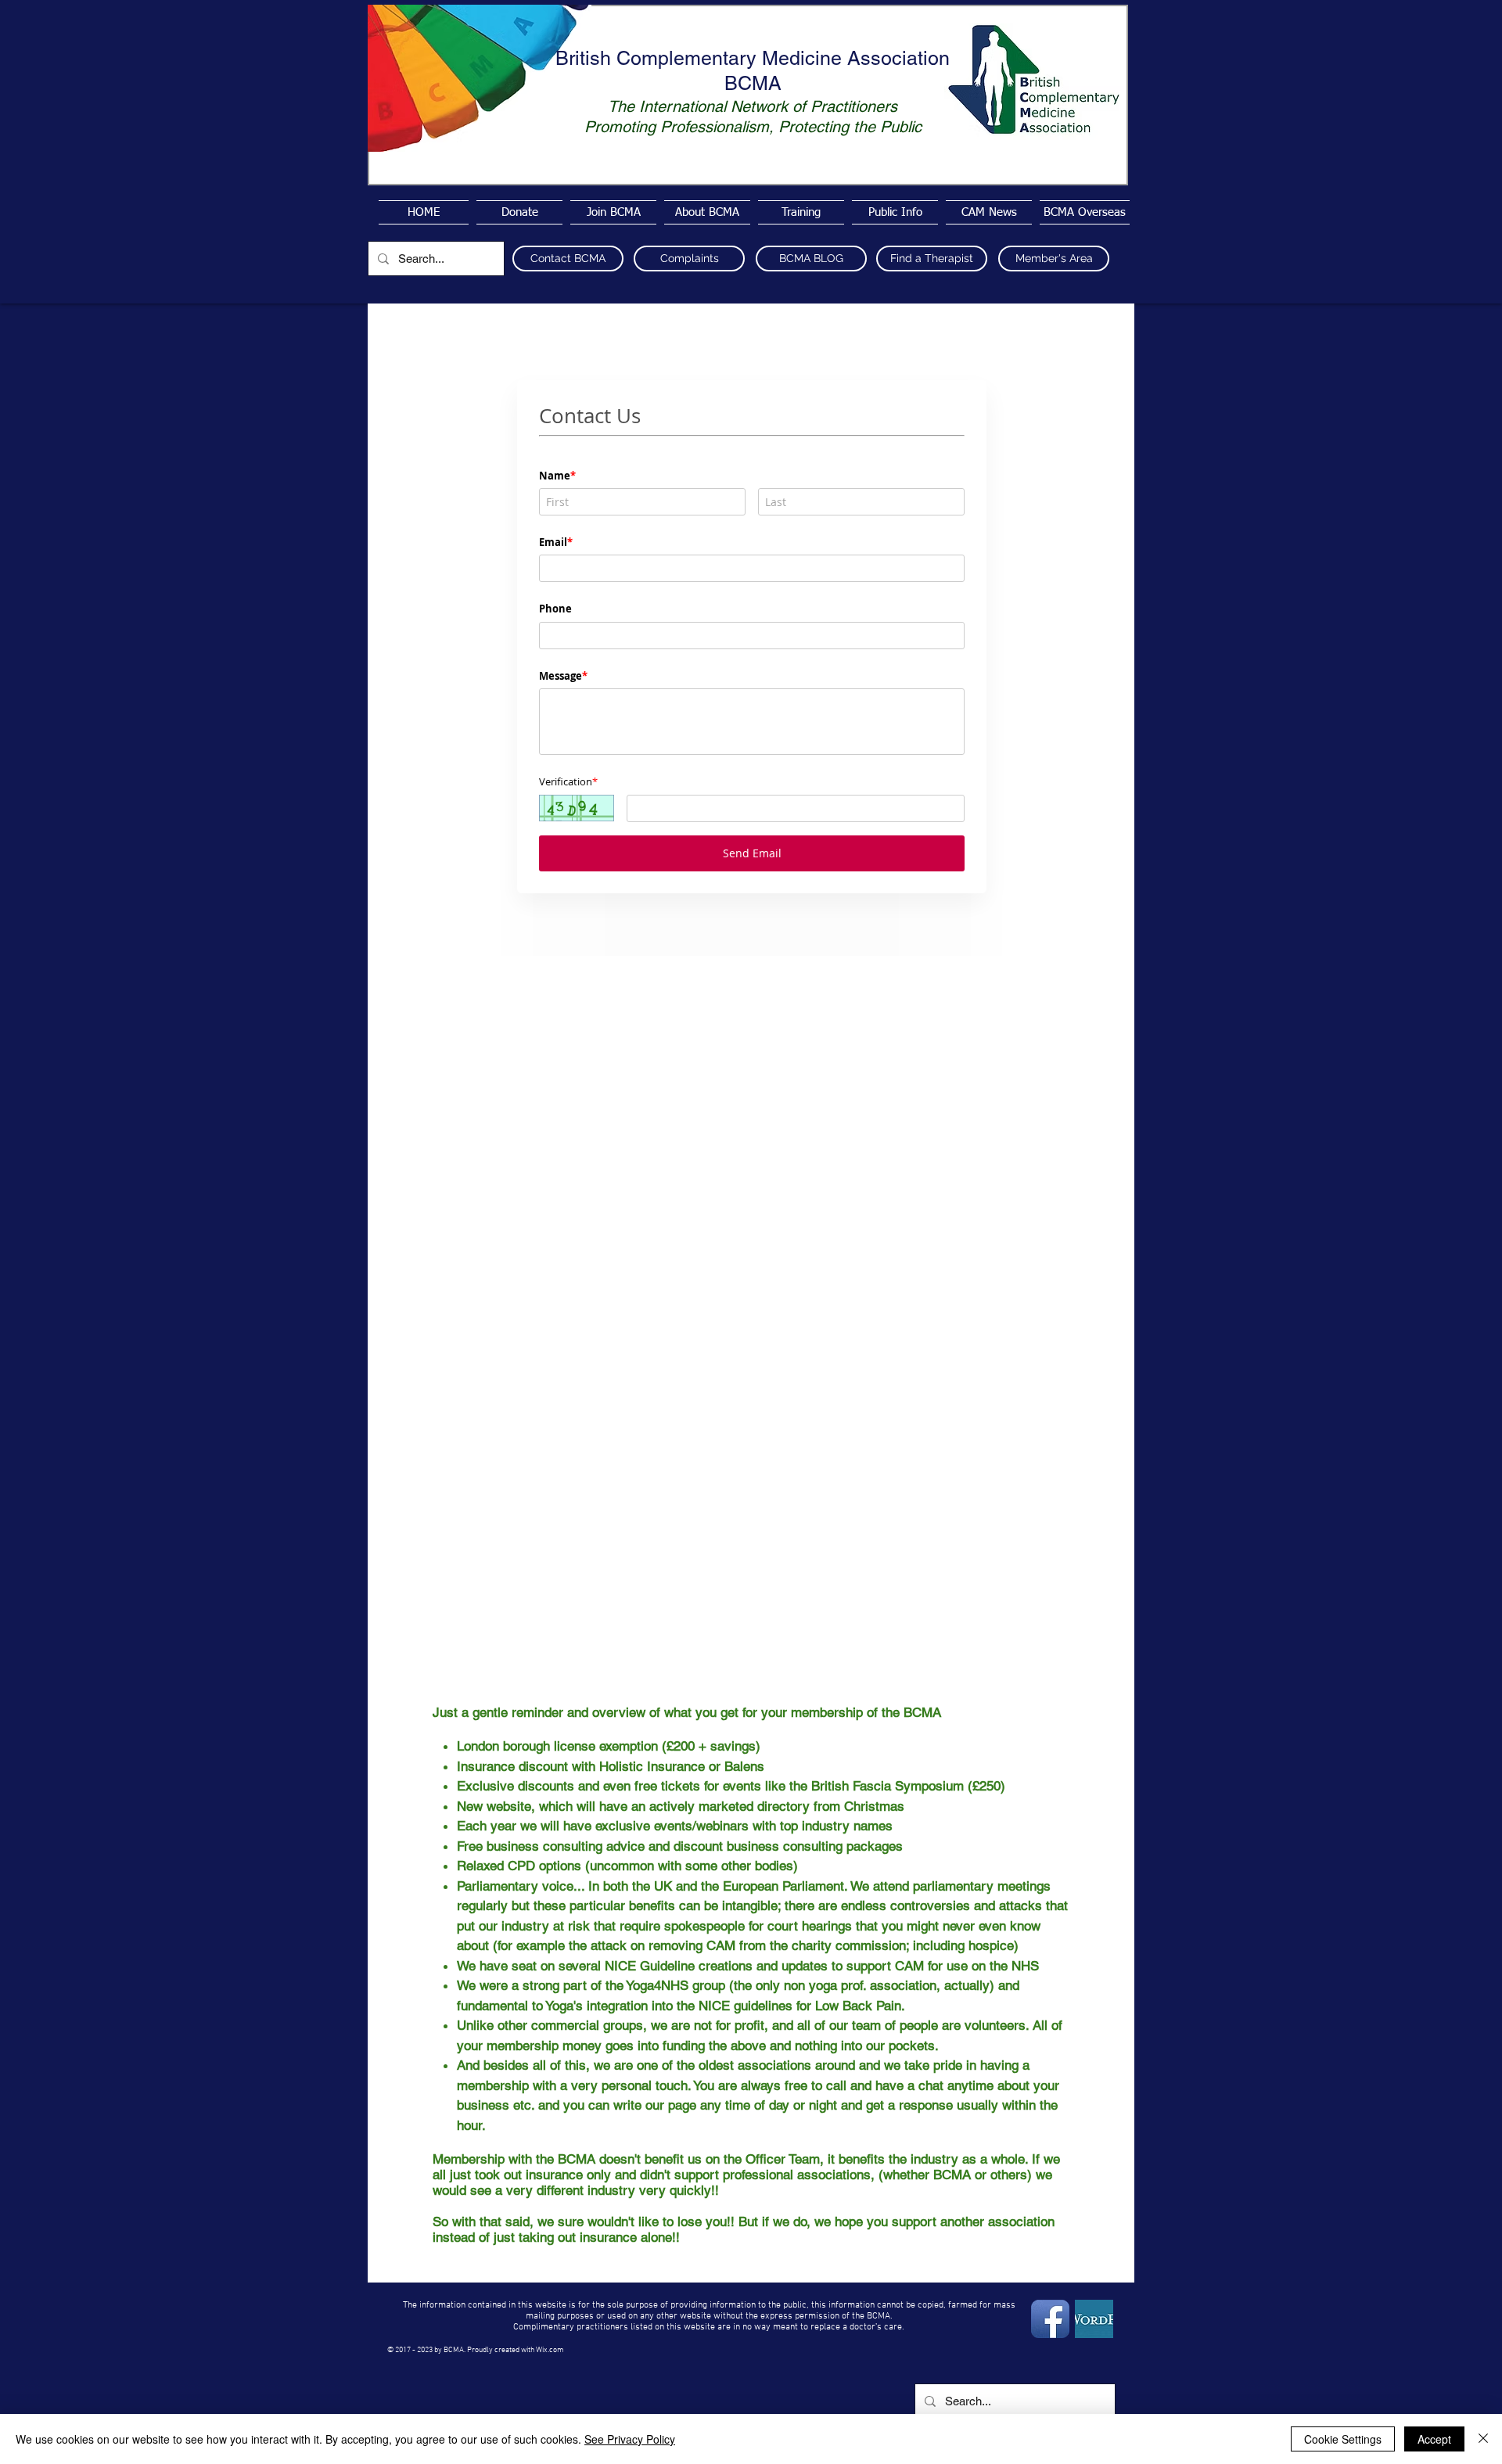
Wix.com (550, 2350)
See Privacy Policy (630, 2439)
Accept (1434, 2439)
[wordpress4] (1094, 2319)
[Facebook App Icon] (1050, 2319)
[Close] (1483, 2439)
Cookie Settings (1343, 2439)
